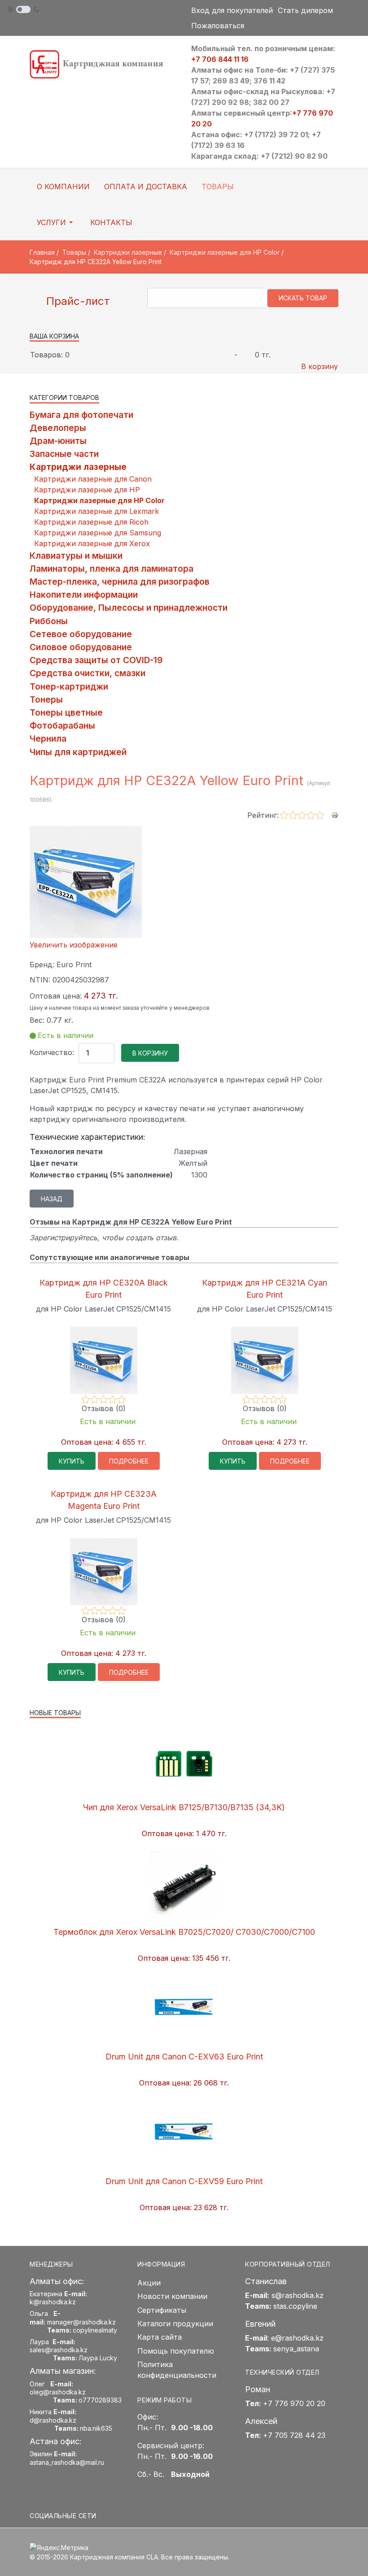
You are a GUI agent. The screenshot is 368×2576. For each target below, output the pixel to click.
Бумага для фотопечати (81, 415)
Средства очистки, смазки (88, 673)
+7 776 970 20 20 (294, 2403)
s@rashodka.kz (298, 2295)
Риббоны (49, 621)
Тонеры (46, 699)
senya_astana (296, 2349)
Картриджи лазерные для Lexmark (96, 511)
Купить (72, 1461)
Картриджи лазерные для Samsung (98, 533)
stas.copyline (295, 2306)
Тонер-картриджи (69, 686)
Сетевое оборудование (81, 634)
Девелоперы (58, 428)
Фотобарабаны (62, 725)
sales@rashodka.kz (59, 2350)
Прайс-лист (77, 301)
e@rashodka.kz (297, 2338)
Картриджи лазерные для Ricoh (91, 522)
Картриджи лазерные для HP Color (99, 500)
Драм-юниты (58, 441)
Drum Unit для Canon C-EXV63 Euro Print (184, 2057)
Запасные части (64, 454)
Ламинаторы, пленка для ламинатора (112, 569)
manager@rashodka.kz (81, 2322)
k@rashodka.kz (53, 2302)
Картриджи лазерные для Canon (93, 479)
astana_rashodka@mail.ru (67, 2462)
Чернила (48, 738)
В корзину (320, 366)
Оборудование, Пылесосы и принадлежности (129, 608)
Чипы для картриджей (78, 752)
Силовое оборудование (81, 647)
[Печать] (335, 815)
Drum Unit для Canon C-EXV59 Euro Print (184, 2181)
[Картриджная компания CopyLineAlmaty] (103, 64)
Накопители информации (84, 595)
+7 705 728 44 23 (294, 2435)
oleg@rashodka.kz (58, 2392)
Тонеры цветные (66, 712)
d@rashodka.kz (53, 2420)
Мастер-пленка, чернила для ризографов (120, 582)
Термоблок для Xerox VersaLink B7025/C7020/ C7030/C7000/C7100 (184, 1932)
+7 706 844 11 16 (220, 59)
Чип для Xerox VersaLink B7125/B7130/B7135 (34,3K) (184, 1807)
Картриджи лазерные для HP (87, 490)
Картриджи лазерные (78, 467)
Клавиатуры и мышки (76, 556)
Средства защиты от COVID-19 (96, 660)
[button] (56, 222)
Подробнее (129, 1461)
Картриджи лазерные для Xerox (92, 543)
